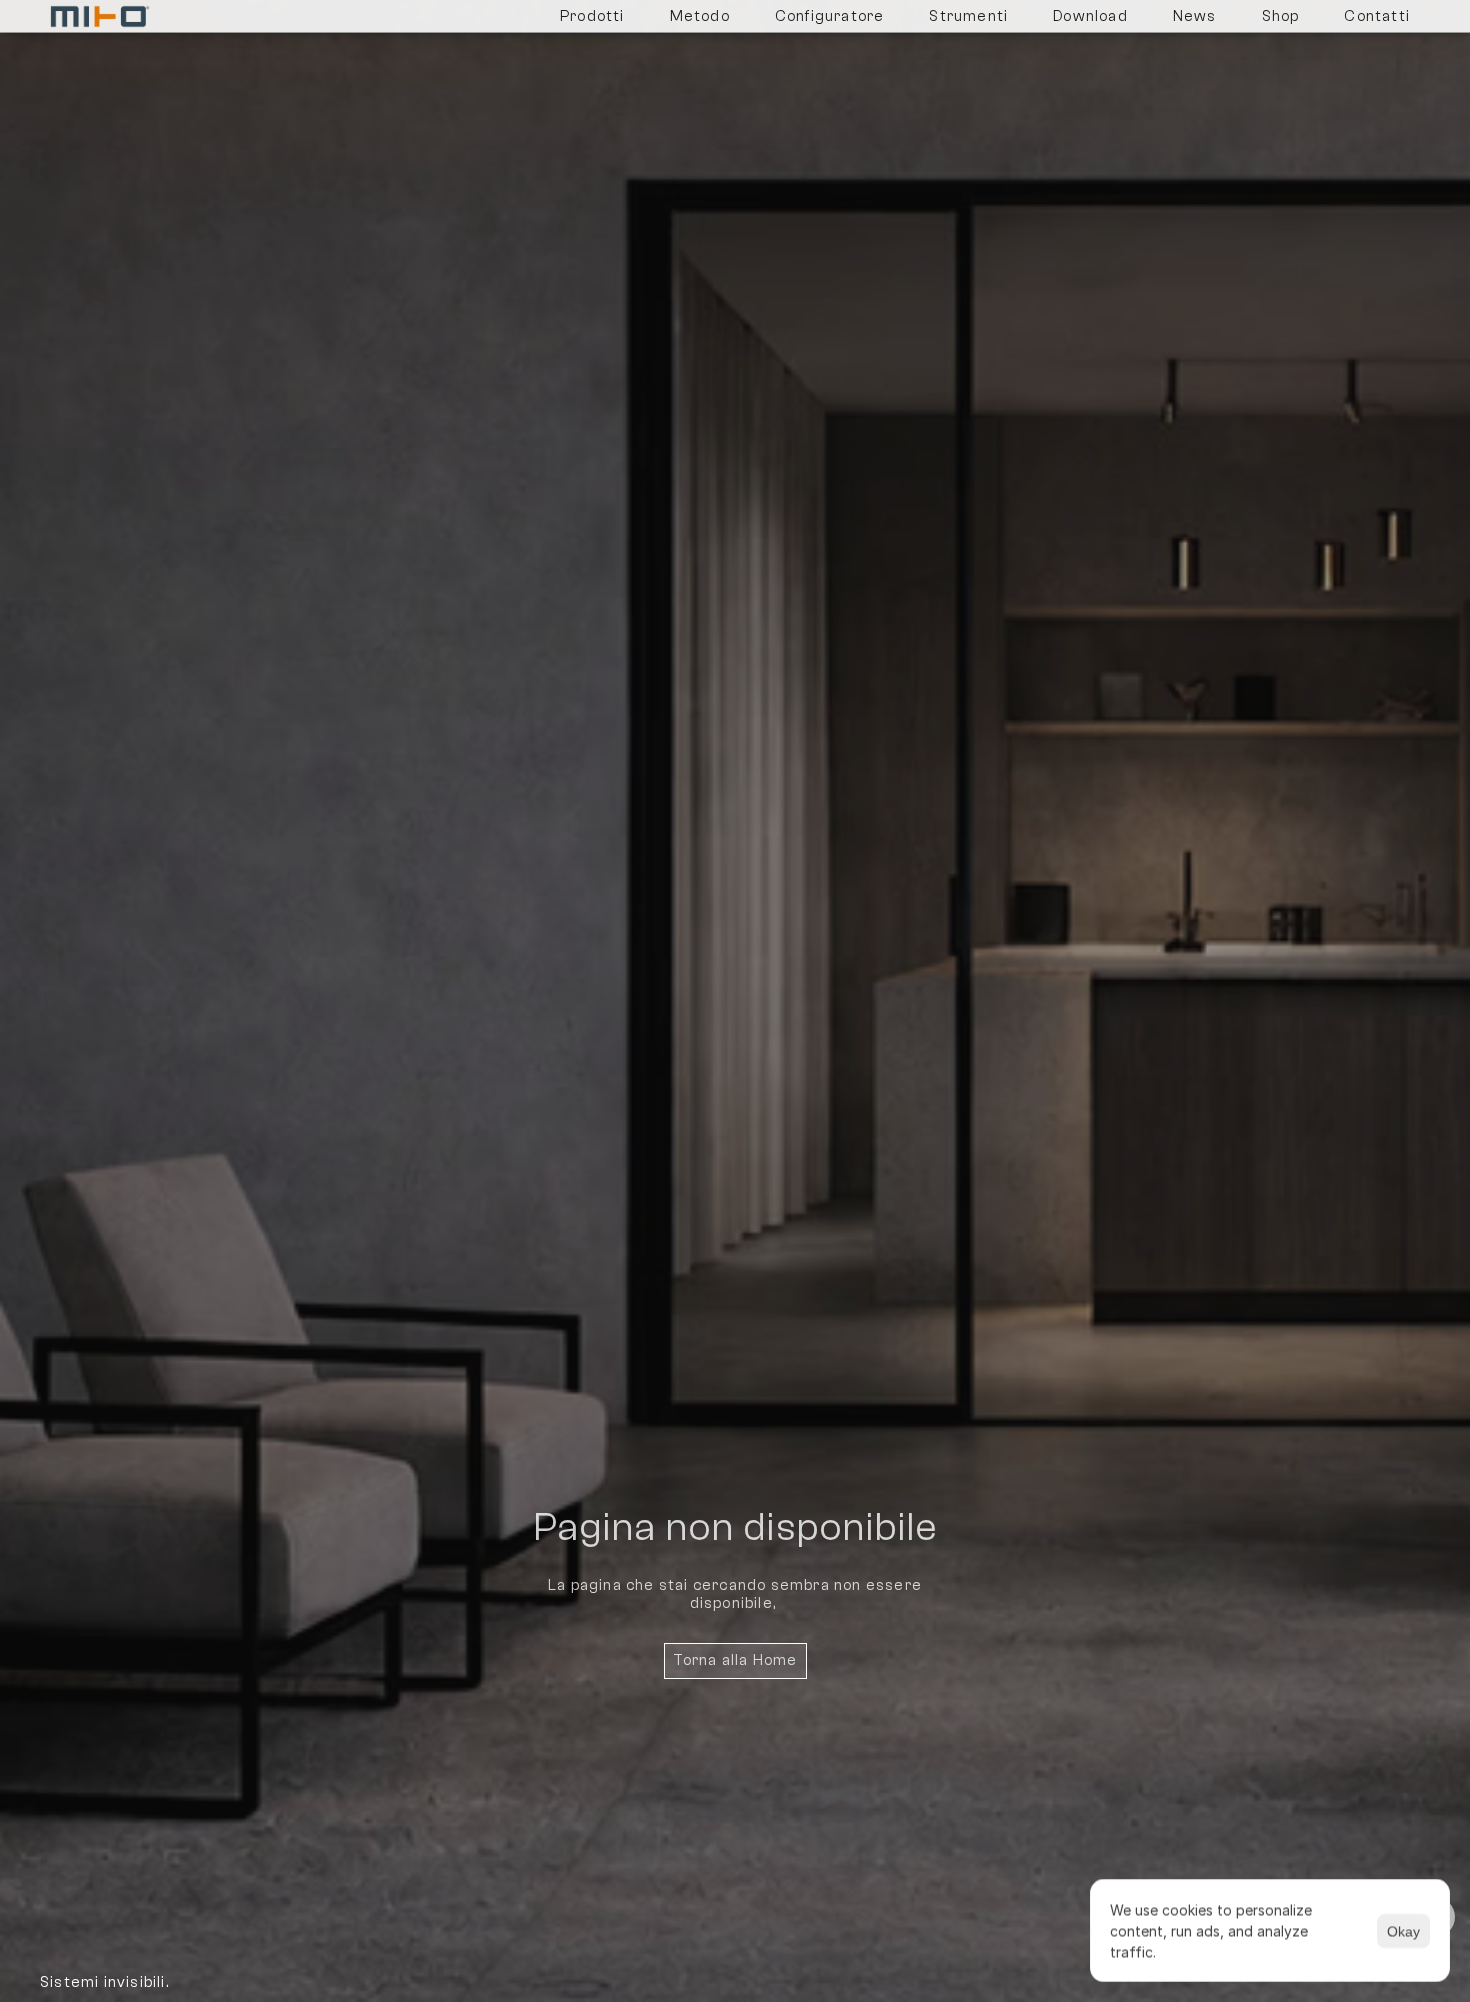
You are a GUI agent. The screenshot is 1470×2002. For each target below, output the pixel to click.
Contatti (1377, 16)
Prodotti (592, 16)
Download (1090, 16)
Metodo (700, 16)
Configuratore (830, 16)
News (1195, 16)
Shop (1281, 16)
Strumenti (968, 16)
